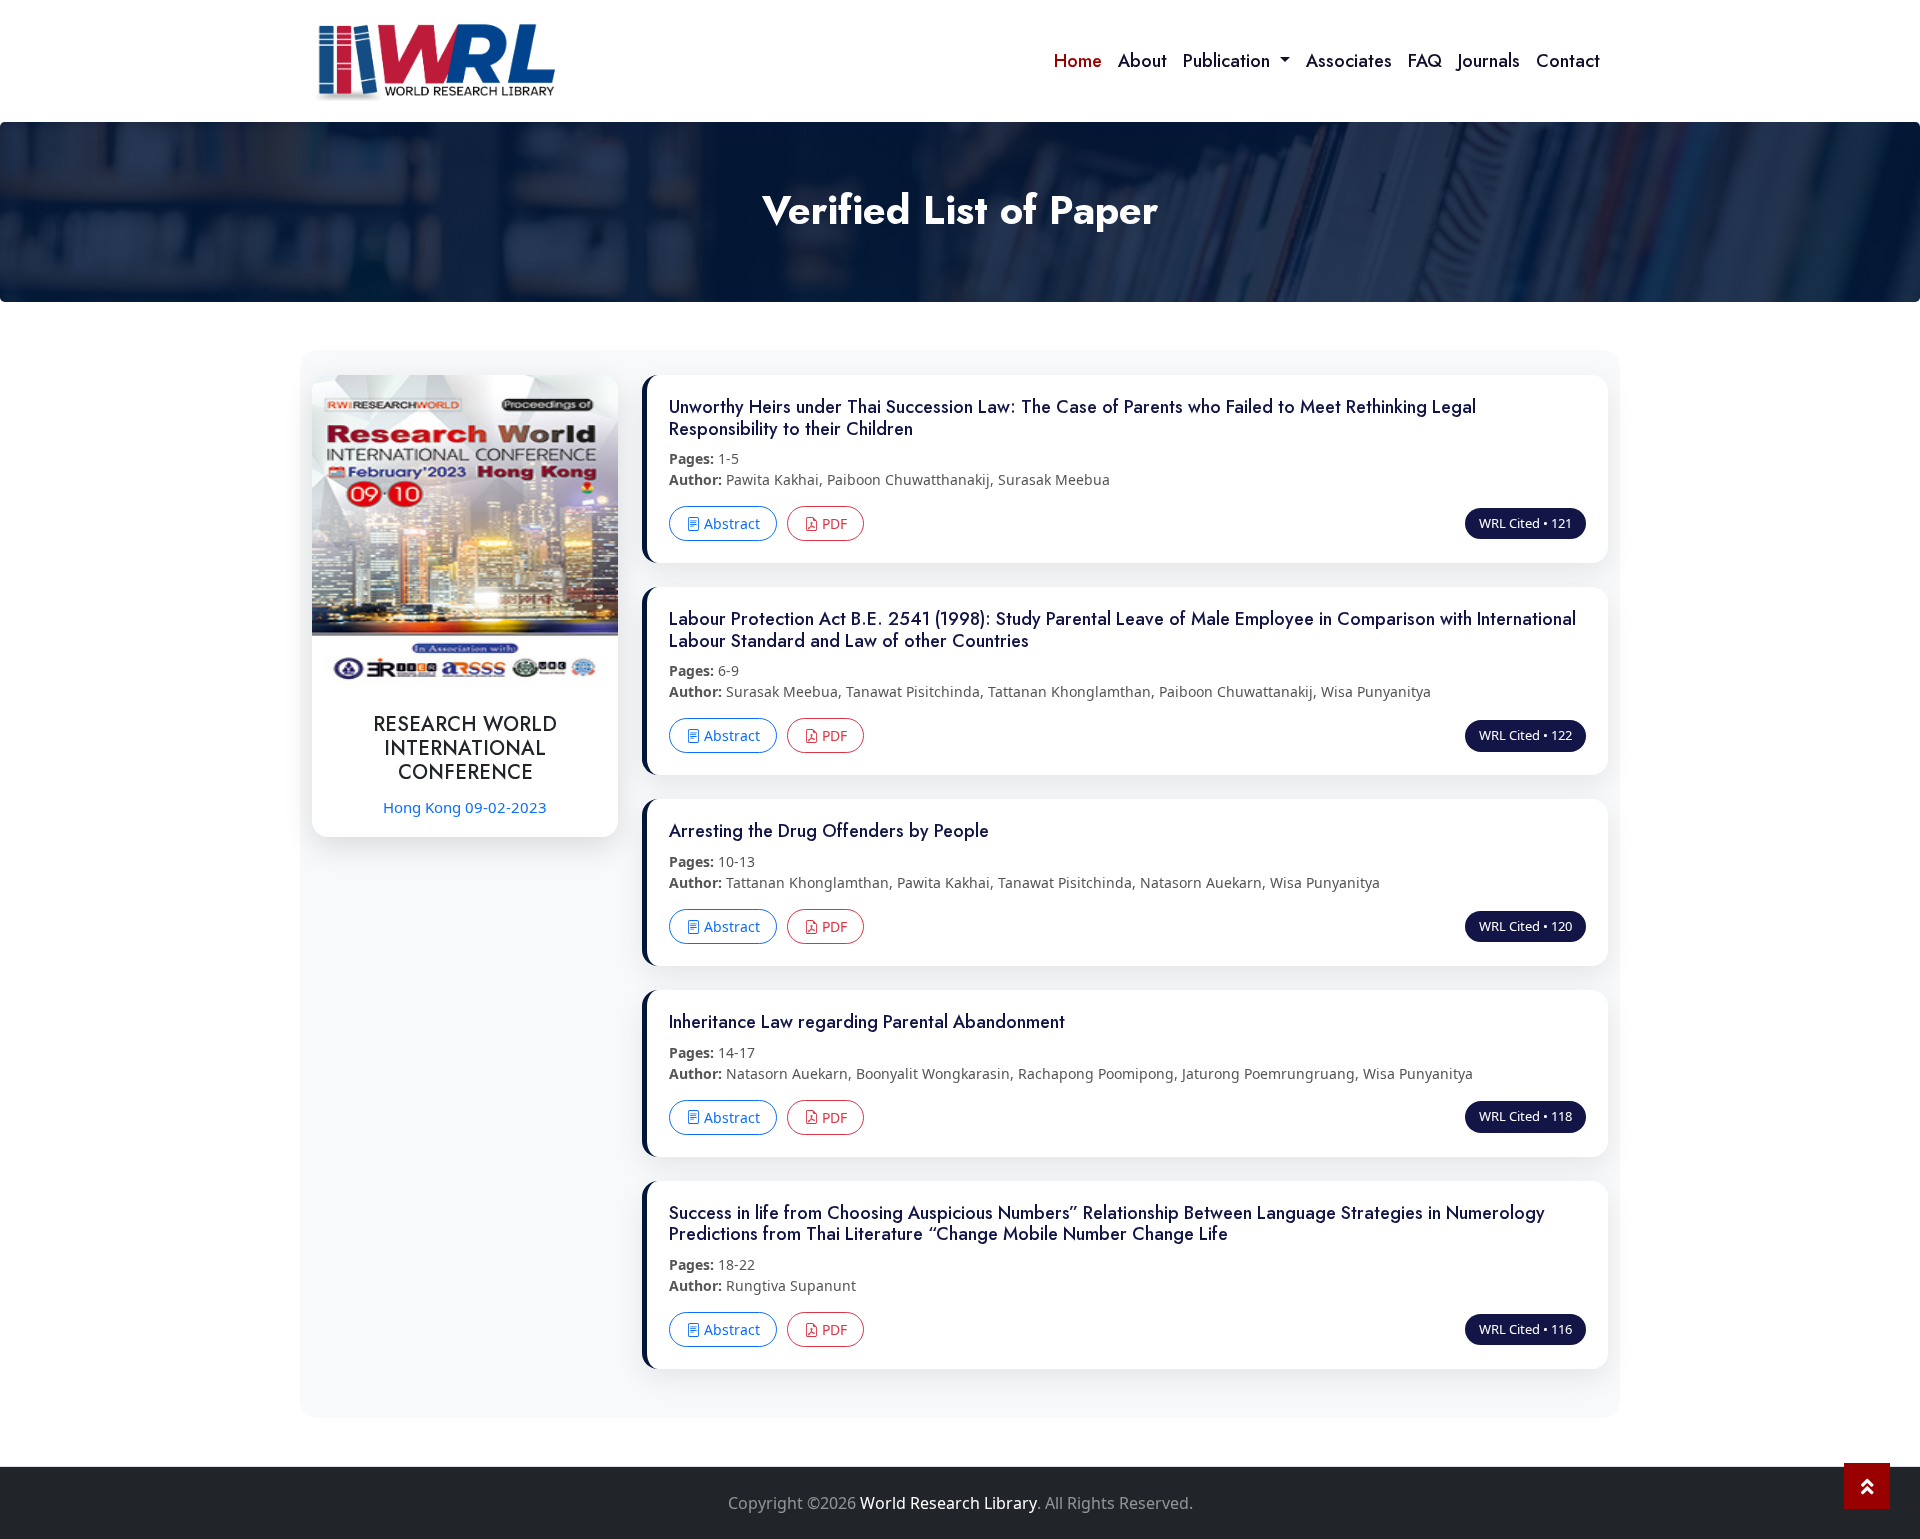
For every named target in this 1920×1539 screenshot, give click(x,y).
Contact (1568, 61)
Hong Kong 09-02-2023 (465, 807)
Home (1078, 61)
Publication (1229, 61)
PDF (832, 523)
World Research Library (948, 1503)
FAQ (1425, 61)
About (1142, 61)
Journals (1489, 61)
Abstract (730, 523)
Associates (1349, 61)
